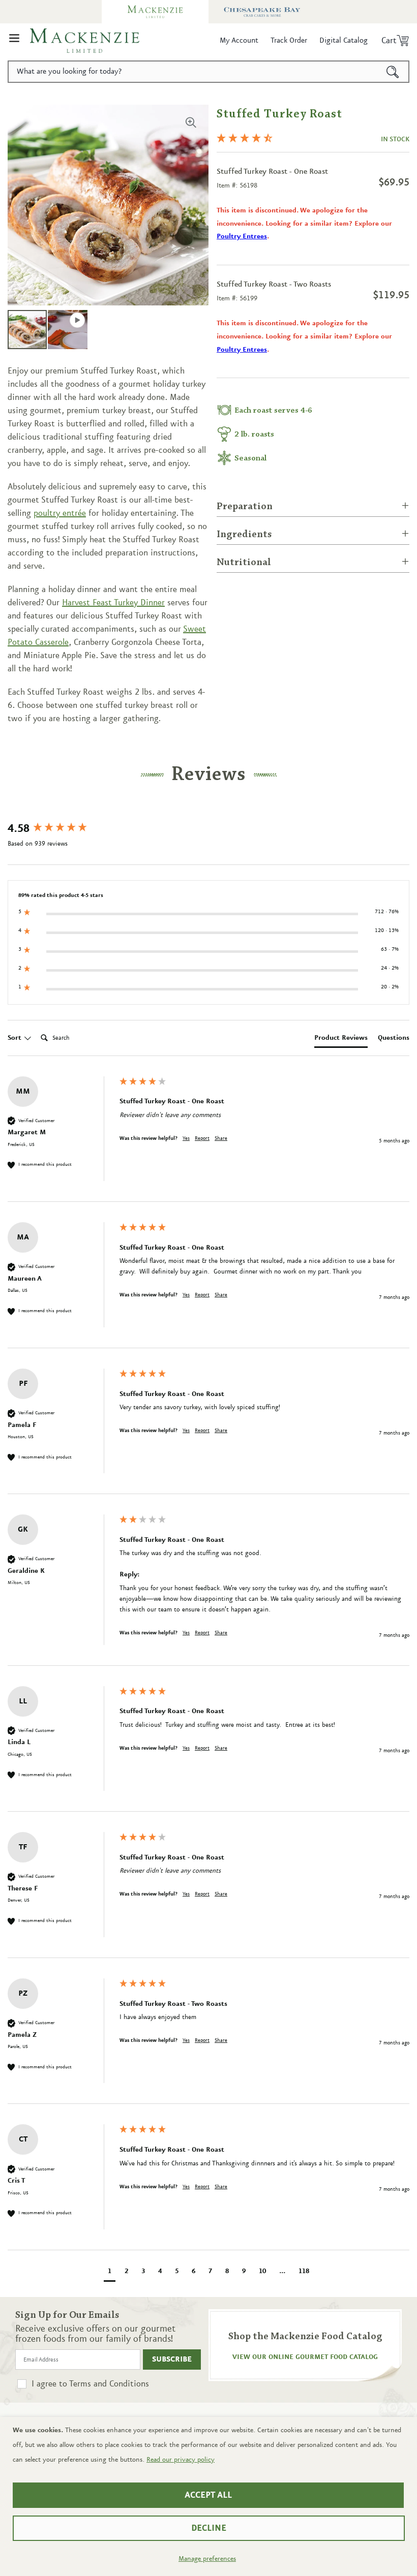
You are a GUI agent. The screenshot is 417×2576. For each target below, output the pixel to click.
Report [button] (202, 1138)
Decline (209, 2528)
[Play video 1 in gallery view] (67, 330)
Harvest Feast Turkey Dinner (113, 603)
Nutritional (244, 563)
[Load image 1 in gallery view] (27, 330)
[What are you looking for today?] (393, 72)
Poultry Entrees (242, 236)
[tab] (341, 1040)
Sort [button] (16, 1038)
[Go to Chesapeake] (262, 12)
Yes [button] (186, 1138)
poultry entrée (60, 513)
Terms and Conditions (109, 2384)
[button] (14, 41)
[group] (61, 829)
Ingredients (244, 535)
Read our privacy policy (181, 2460)
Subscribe (172, 2360)
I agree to (90, 2384)
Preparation (245, 507)
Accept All (208, 2495)
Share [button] (221, 1138)
